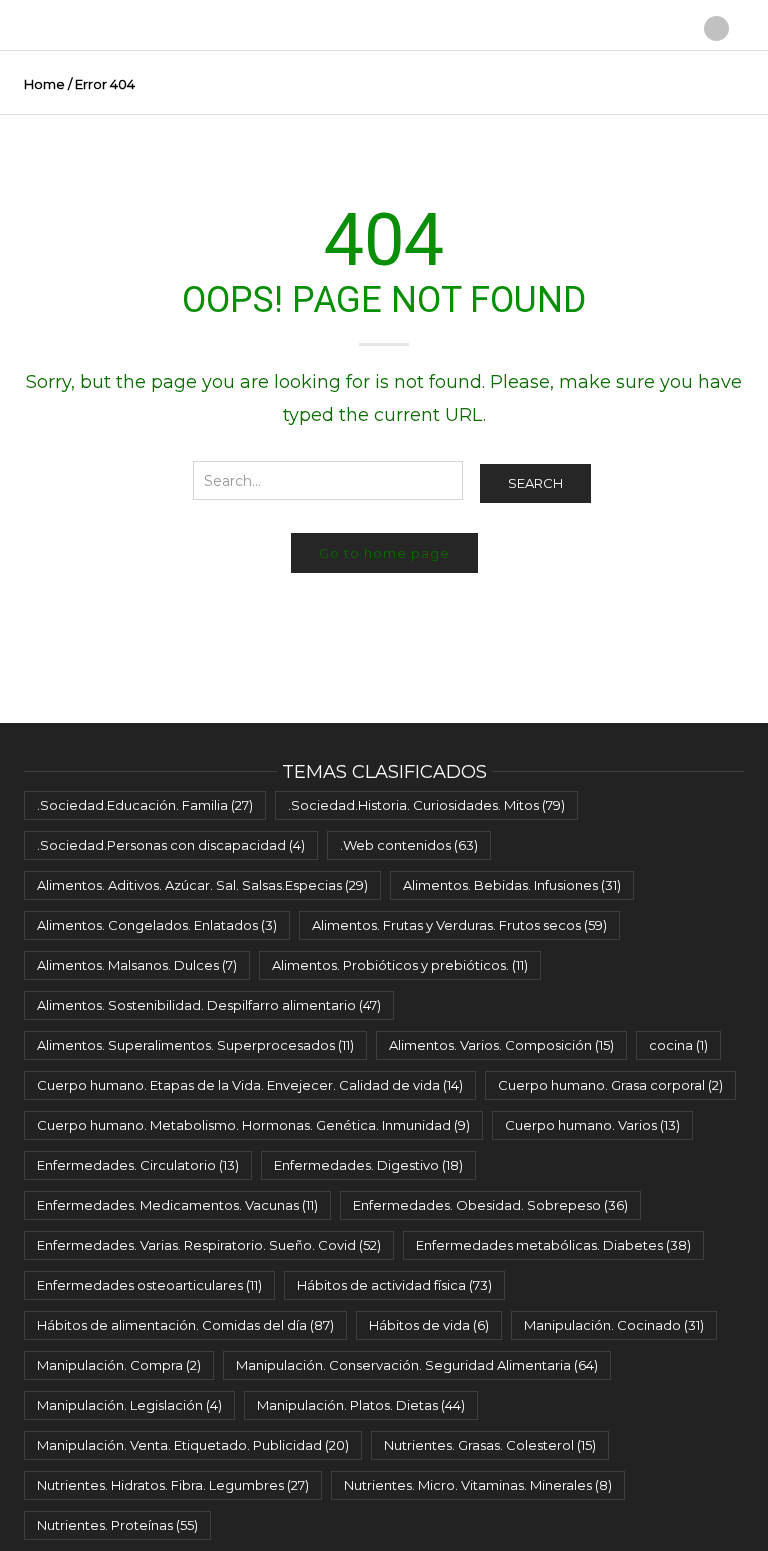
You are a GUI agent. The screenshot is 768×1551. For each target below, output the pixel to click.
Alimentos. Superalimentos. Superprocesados (195, 1045)
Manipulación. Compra (119, 1365)
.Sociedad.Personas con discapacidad (171, 845)
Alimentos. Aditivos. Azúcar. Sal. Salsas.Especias (202, 885)
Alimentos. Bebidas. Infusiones (512, 885)
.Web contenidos (409, 845)
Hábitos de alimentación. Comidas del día (185, 1325)
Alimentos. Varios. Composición (501, 1045)
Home (44, 84)
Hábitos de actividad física (394, 1285)
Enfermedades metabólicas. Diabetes (553, 1245)
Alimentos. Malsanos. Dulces (137, 965)
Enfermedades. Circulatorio (138, 1165)
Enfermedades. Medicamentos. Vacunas (177, 1205)
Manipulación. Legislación (129, 1405)
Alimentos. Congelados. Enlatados (157, 925)
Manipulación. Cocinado (614, 1325)
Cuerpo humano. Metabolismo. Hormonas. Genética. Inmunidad (253, 1125)
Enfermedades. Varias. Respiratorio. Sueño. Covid (209, 1245)
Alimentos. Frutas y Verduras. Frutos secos (459, 925)
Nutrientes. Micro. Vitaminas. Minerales (478, 1485)
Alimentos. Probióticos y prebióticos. (400, 965)
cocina (678, 1045)
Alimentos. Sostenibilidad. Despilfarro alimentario (209, 1005)
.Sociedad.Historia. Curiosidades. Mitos (426, 805)
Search (535, 483)
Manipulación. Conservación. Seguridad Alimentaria (417, 1365)
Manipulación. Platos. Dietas (361, 1405)
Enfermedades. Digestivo (368, 1165)
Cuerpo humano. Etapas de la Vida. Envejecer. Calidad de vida (250, 1085)
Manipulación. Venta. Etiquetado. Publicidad (193, 1445)
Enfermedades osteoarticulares (149, 1285)
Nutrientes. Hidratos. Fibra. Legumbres (173, 1485)
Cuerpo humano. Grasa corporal (610, 1085)
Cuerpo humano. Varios (592, 1125)
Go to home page (384, 553)
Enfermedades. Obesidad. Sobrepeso (490, 1205)
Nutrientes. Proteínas (117, 1525)
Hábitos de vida (429, 1325)
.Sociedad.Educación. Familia (145, 805)
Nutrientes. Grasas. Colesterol (490, 1445)
